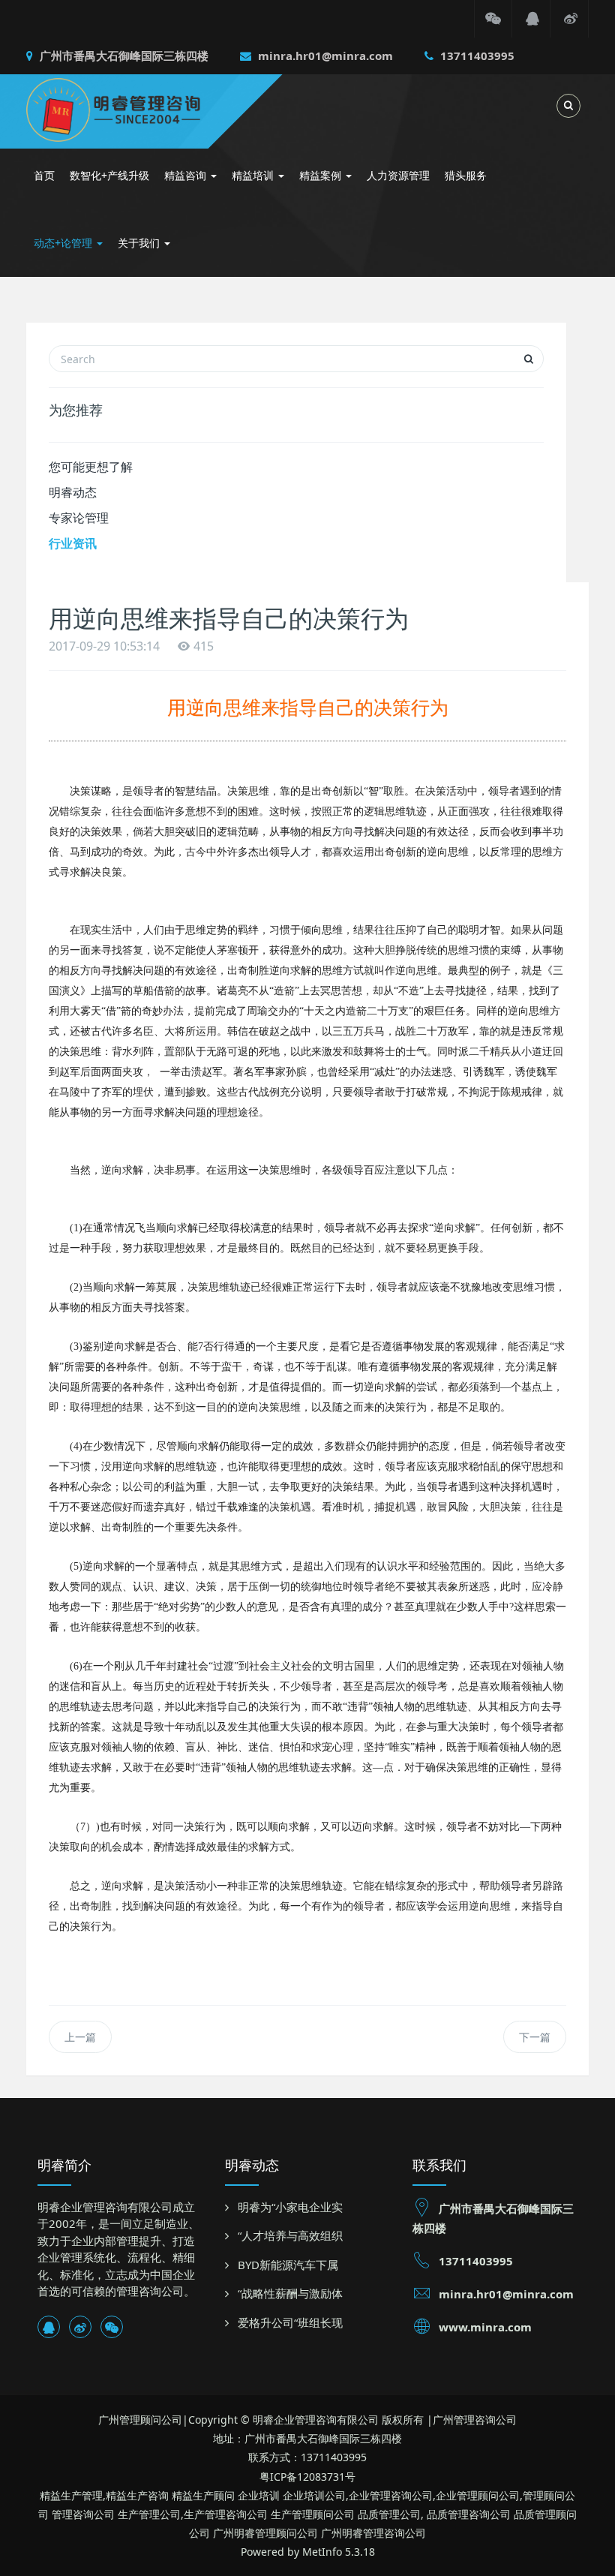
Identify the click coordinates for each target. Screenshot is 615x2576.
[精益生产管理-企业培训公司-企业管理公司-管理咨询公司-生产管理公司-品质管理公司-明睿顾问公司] (136, 108)
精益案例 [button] (322, 175)
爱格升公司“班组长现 (290, 2322)
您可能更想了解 (91, 467)
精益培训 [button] (254, 175)
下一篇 (535, 2037)
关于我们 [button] (140, 243)
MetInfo (322, 2552)
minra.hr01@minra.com (324, 56)
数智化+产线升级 (109, 175)
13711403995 (476, 56)
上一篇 (80, 2037)
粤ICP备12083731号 (307, 2477)
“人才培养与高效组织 (290, 2235)
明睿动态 (73, 492)
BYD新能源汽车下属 (288, 2265)
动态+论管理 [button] (64, 243)
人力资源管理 (398, 175)
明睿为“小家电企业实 (290, 2207)
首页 (44, 175)
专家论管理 (79, 518)
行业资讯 (73, 543)
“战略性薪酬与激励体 (290, 2293)
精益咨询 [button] (187, 175)
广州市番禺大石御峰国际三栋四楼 (123, 56)
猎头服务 (466, 175)
